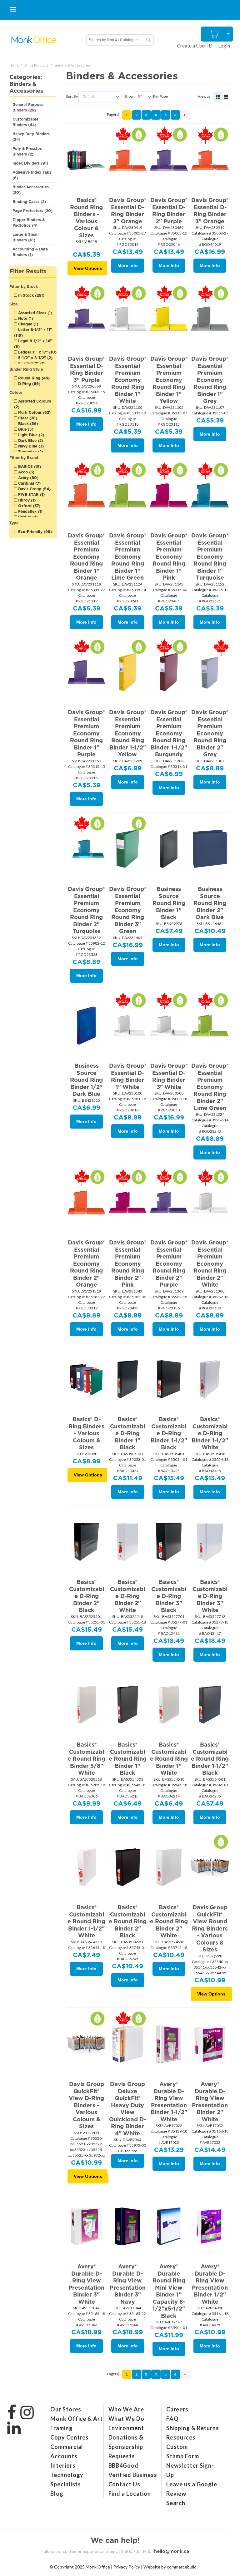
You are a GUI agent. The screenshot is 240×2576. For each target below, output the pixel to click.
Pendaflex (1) (30, 511)
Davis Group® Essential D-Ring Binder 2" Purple (169, 211)
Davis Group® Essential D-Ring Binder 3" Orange (210, 211)
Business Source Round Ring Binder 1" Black (169, 903)
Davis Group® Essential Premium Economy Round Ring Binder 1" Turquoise (210, 556)
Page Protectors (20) (32, 211)
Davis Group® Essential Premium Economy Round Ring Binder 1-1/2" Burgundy (169, 733)
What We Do (126, 2419)
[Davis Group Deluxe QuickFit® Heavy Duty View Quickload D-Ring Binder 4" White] (128, 2043)
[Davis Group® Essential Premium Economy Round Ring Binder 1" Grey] (210, 318)
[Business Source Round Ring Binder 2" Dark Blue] (210, 848)
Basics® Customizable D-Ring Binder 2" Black (87, 1596)
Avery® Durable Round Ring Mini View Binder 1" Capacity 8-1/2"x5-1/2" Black (169, 2291)
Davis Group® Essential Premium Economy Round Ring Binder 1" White (128, 380)
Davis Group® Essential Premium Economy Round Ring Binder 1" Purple (86, 733)
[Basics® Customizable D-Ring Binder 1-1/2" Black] (169, 1379)
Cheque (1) (27, 324)
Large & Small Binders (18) (26, 237)
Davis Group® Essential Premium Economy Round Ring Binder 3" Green (128, 910)
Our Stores (66, 2409)
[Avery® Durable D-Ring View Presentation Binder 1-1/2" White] (169, 2043)
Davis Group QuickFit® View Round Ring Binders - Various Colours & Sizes (210, 1928)
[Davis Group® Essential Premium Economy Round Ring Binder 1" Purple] (86, 672)
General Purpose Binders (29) (28, 107)
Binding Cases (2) (29, 202)
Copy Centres (70, 2437)
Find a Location (130, 2494)
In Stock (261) (31, 295)
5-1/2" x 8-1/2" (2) (35, 358)
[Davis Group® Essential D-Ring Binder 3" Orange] (210, 159)
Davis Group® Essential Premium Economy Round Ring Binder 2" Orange (86, 1263)
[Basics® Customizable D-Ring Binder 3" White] (210, 1541)
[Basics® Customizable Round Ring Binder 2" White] (169, 1867)
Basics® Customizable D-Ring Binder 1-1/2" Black (169, 1433)
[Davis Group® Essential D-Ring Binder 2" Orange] (128, 159)
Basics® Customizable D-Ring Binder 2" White (127, 1596)
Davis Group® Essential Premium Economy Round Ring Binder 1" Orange (86, 556)
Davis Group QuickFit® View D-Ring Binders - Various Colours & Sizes (86, 2105)
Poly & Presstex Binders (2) (27, 151)
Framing (61, 2428)
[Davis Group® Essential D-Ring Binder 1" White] (128, 1025)
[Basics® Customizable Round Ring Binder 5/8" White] (86, 1704)
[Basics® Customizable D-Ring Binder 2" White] (128, 1541)
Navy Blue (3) (30, 446)
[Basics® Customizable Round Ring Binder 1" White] (169, 1704)
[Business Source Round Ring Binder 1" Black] (169, 848)
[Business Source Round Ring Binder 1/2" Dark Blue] (86, 1025)
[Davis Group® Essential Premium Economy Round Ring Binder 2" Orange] (86, 1202)
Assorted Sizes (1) (35, 313)
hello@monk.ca (172, 2551)
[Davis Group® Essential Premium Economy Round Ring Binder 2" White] (210, 1202)
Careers (177, 2409)
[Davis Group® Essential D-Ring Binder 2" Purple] (169, 159)
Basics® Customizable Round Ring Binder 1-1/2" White (86, 1921)
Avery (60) (28, 478)
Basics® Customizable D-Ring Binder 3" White (210, 1596)
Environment (126, 2428)
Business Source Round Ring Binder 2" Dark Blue (210, 903)
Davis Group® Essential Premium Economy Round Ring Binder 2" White (210, 1263)
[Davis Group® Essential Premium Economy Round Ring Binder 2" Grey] (210, 672)
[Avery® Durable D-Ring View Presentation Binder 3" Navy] (128, 2226)
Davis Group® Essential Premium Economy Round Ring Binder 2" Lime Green (210, 1087)
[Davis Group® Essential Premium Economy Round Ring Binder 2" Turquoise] (86, 848)
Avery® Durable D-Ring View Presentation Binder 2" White (210, 2102)
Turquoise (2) (30, 452)
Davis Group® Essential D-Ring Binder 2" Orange (128, 211)
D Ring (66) (29, 384)
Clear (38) (27, 418)
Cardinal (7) (29, 483)
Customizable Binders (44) (25, 122)
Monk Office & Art (76, 2419)
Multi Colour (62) (34, 412)
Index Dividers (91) (30, 163)
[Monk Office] (34, 40)
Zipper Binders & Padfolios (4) (29, 222)
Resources (181, 2437)
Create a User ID (195, 45)
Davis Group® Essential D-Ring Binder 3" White (169, 1076)
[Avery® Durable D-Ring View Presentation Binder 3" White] (86, 2226)
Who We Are (126, 2409)
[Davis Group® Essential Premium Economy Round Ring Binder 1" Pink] (169, 495)
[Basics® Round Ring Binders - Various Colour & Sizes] (86, 159)
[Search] (148, 40)
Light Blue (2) (30, 435)
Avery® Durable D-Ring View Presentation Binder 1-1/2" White (169, 2102)
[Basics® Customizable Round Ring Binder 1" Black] (128, 1704)
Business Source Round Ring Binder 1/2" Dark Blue (86, 1080)
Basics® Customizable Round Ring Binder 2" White (169, 1921)
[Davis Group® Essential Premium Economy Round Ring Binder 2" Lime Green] (210, 1025)
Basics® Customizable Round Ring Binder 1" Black (128, 1759)
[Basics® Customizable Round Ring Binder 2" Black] (128, 1867)
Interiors (63, 2465)
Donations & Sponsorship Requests (126, 2447)
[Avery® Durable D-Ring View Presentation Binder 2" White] (210, 2043)
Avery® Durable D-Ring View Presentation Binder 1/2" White (210, 2284)
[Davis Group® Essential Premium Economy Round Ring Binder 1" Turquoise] (210, 495)
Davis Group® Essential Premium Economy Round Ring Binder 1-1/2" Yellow (128, 733)
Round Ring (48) (33, 378)
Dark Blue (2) (30, 440)
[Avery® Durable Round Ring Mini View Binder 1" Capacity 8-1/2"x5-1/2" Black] (169, 2226)
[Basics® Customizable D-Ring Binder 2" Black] (86, 1541)
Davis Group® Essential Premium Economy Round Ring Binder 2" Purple (169, 1263)
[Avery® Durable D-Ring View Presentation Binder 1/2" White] (210, 2226)
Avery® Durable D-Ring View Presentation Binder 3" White (86, 2284)
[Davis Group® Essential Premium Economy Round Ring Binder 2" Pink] (128, 1202)
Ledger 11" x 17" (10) (37, 352)
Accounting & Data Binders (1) (30, 252)
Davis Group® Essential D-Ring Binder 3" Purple (86, 369)
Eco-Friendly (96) (34, 532)
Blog (57, 2494)
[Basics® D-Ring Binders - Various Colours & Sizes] (86, 1379)
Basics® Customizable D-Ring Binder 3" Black (169, 1596)
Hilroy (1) (26, 500)
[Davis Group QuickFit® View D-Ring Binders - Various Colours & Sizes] (86, 2043)
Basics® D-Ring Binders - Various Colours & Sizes (86, 1433)
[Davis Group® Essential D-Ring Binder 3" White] (169, 1025)
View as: (205, 96)
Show (129, 96)
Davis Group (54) (34, 489)
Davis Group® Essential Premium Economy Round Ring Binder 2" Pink (128, 1263)
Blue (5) (25, 429)
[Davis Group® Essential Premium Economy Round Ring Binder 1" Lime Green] (128, 495)
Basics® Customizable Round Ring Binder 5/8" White (86, 1759)
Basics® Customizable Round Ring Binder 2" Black (128, 1921)
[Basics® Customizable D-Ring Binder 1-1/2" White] (210, 1379)
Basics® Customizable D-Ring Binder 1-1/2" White (210, 1433)
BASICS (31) (29, 466)
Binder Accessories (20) (31, 190)
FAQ (172, 2419)
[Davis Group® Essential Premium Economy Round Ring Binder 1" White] (128, 318)
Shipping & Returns (193, 2428)
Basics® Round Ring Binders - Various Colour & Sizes (86, 218)
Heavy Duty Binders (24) (31, 137)
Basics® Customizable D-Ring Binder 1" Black (127, 1433)
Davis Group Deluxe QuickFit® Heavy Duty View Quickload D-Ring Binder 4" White (127, 2109)
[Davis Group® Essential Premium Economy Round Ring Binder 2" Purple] (169, 1202)
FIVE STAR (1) (31, 494)
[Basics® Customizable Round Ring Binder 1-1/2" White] (86, 1867)
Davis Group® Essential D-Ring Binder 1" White (128, 1076)
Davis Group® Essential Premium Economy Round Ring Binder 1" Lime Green (128, 556)
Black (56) (27, 424)
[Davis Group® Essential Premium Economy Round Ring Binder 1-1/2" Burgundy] (169, 672)
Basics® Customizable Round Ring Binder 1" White (169, 1759)
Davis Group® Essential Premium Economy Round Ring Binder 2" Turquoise (86, 910)
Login (224, 45)
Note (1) (25, 318)
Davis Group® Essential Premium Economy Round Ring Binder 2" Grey (210, 733)
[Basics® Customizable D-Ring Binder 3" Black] (169, 1541)
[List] (226, 97)
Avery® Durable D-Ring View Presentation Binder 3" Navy (128, 2284)
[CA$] (215, 34)
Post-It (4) (27, 517)
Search (176, 2503)
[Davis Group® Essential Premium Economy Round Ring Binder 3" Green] (128, 848)
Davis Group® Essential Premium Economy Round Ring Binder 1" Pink (169, 556)
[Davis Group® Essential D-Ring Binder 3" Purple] (86, 318)
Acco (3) (26, 472)
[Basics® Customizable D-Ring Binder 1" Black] (128, 1379)
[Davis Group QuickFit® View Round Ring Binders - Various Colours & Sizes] (210, 1867)
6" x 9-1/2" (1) (31, 363)
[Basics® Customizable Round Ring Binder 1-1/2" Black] (210, 1704)
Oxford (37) (29, 506)
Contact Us (124, 2484)
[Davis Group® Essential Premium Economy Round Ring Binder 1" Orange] (86, 495)
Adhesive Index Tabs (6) (32, 175)
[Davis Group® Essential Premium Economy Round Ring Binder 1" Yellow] (169, 318)
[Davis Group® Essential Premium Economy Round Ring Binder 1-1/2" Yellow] (128, 672)
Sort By (72, 96)
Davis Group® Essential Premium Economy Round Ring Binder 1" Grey (210, 380)
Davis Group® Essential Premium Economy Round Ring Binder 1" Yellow (169, 380)
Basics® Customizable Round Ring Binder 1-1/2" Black (210, 1759)
